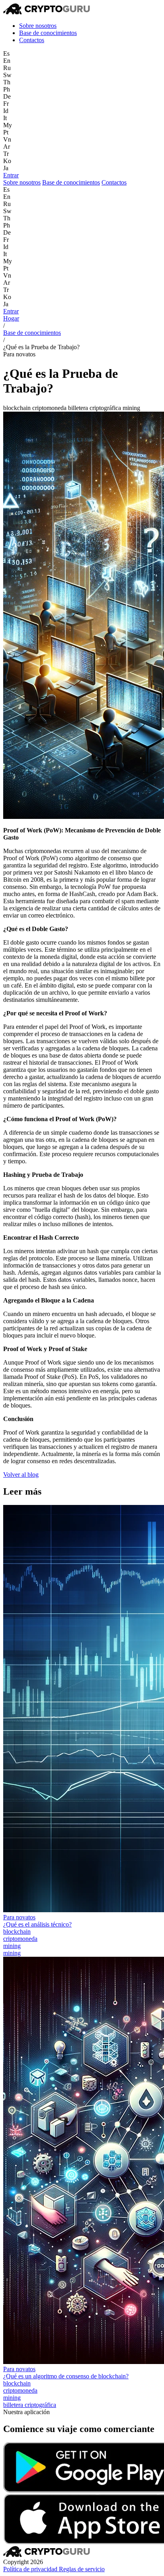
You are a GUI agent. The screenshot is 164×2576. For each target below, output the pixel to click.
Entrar (11, 175)
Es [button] (6, 53)
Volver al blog (21, 1475)
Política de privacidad (31, 2569)
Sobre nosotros (38, 26)
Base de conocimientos (48, 33)
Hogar (11, 318)
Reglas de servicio (82, 2569)
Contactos (32, 40)
